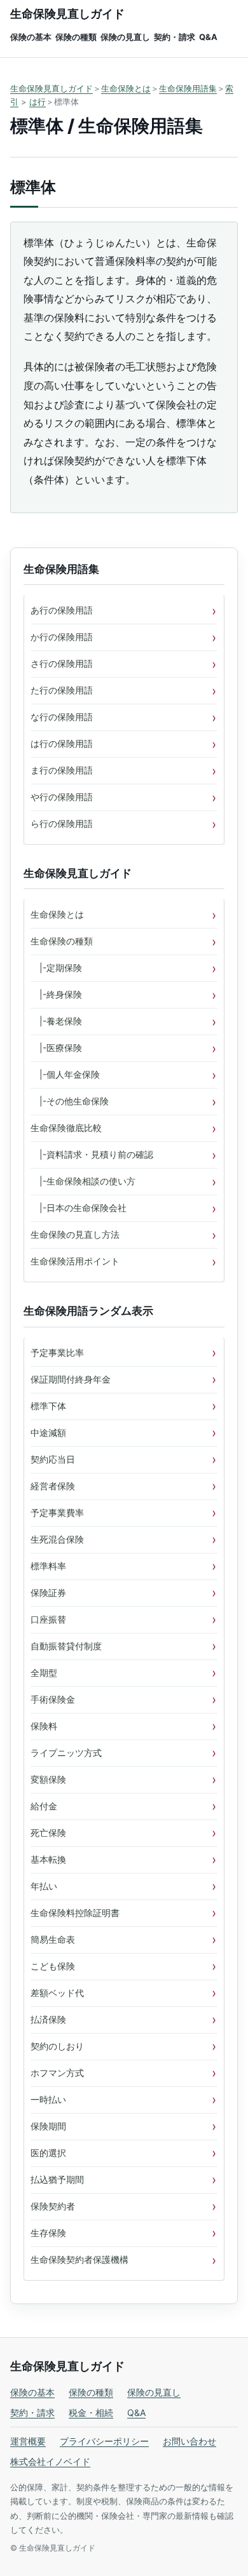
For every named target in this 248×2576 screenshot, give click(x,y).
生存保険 (48, 2233)
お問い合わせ (189, 2441)
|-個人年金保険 (65, 1074)
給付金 (44, 1806)
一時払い (48, 2099)
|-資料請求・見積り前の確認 (92, 1154)
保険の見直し (125, 37)
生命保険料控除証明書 (75, 1913)
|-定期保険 (56, 968)
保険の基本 (31, 37)
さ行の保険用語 (62, 663)
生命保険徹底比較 (66, 1128)
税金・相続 (91, 2412)
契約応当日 (53, 1459)
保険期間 (48, 2126)
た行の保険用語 (62, 690)
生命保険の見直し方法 (75, 1234)
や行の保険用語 (62, 797)
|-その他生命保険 (70, 1101)
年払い (44, 1886)
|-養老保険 (56, 1021)
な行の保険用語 (62, 717)
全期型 (44, 1673)
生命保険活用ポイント (75, 1261)
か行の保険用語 (62, 637)
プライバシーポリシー (104, 2441)
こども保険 (53, 1966)
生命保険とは (126, 88)
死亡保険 (48, 1833)
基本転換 (48, 1859)
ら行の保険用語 (62, 823)
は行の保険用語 (62, 743)
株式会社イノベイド (50, 2461)
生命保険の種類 (62, 941)
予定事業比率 (57, 1352)
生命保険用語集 (188, 88)
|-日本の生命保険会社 (79, 1208)
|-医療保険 (56, 1048)
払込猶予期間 (57, 2179)
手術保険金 (53, 1699)
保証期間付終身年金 (71, 1379)
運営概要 (28, 2441)
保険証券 (48, 1593)
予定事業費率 (57, 1513)
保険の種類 (76, 37)
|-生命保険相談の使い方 (83, 1181)
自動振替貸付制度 (66, 1646)
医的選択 (48, 2153)
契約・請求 (175, 37)
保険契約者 (53, 2206)
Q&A (208, 37)
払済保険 (48, 2019)
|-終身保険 (56, 994)
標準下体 (48, 1406)
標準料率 (48, 1566)
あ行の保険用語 (62, 610)
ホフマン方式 (57, 2073)
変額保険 (48, 1779)
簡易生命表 (53, 1939)
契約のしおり (57, 2046)
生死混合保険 (57, 1539)
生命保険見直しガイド (67, 14)
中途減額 (48, 1432)
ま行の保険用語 (62, 770)
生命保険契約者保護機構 (79, 2259)
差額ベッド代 (57, 1993)
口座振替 (48, 1619)
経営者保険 (53, 1486)
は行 (38, 102)
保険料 (44, 1726)
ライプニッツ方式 (66, 1753)
